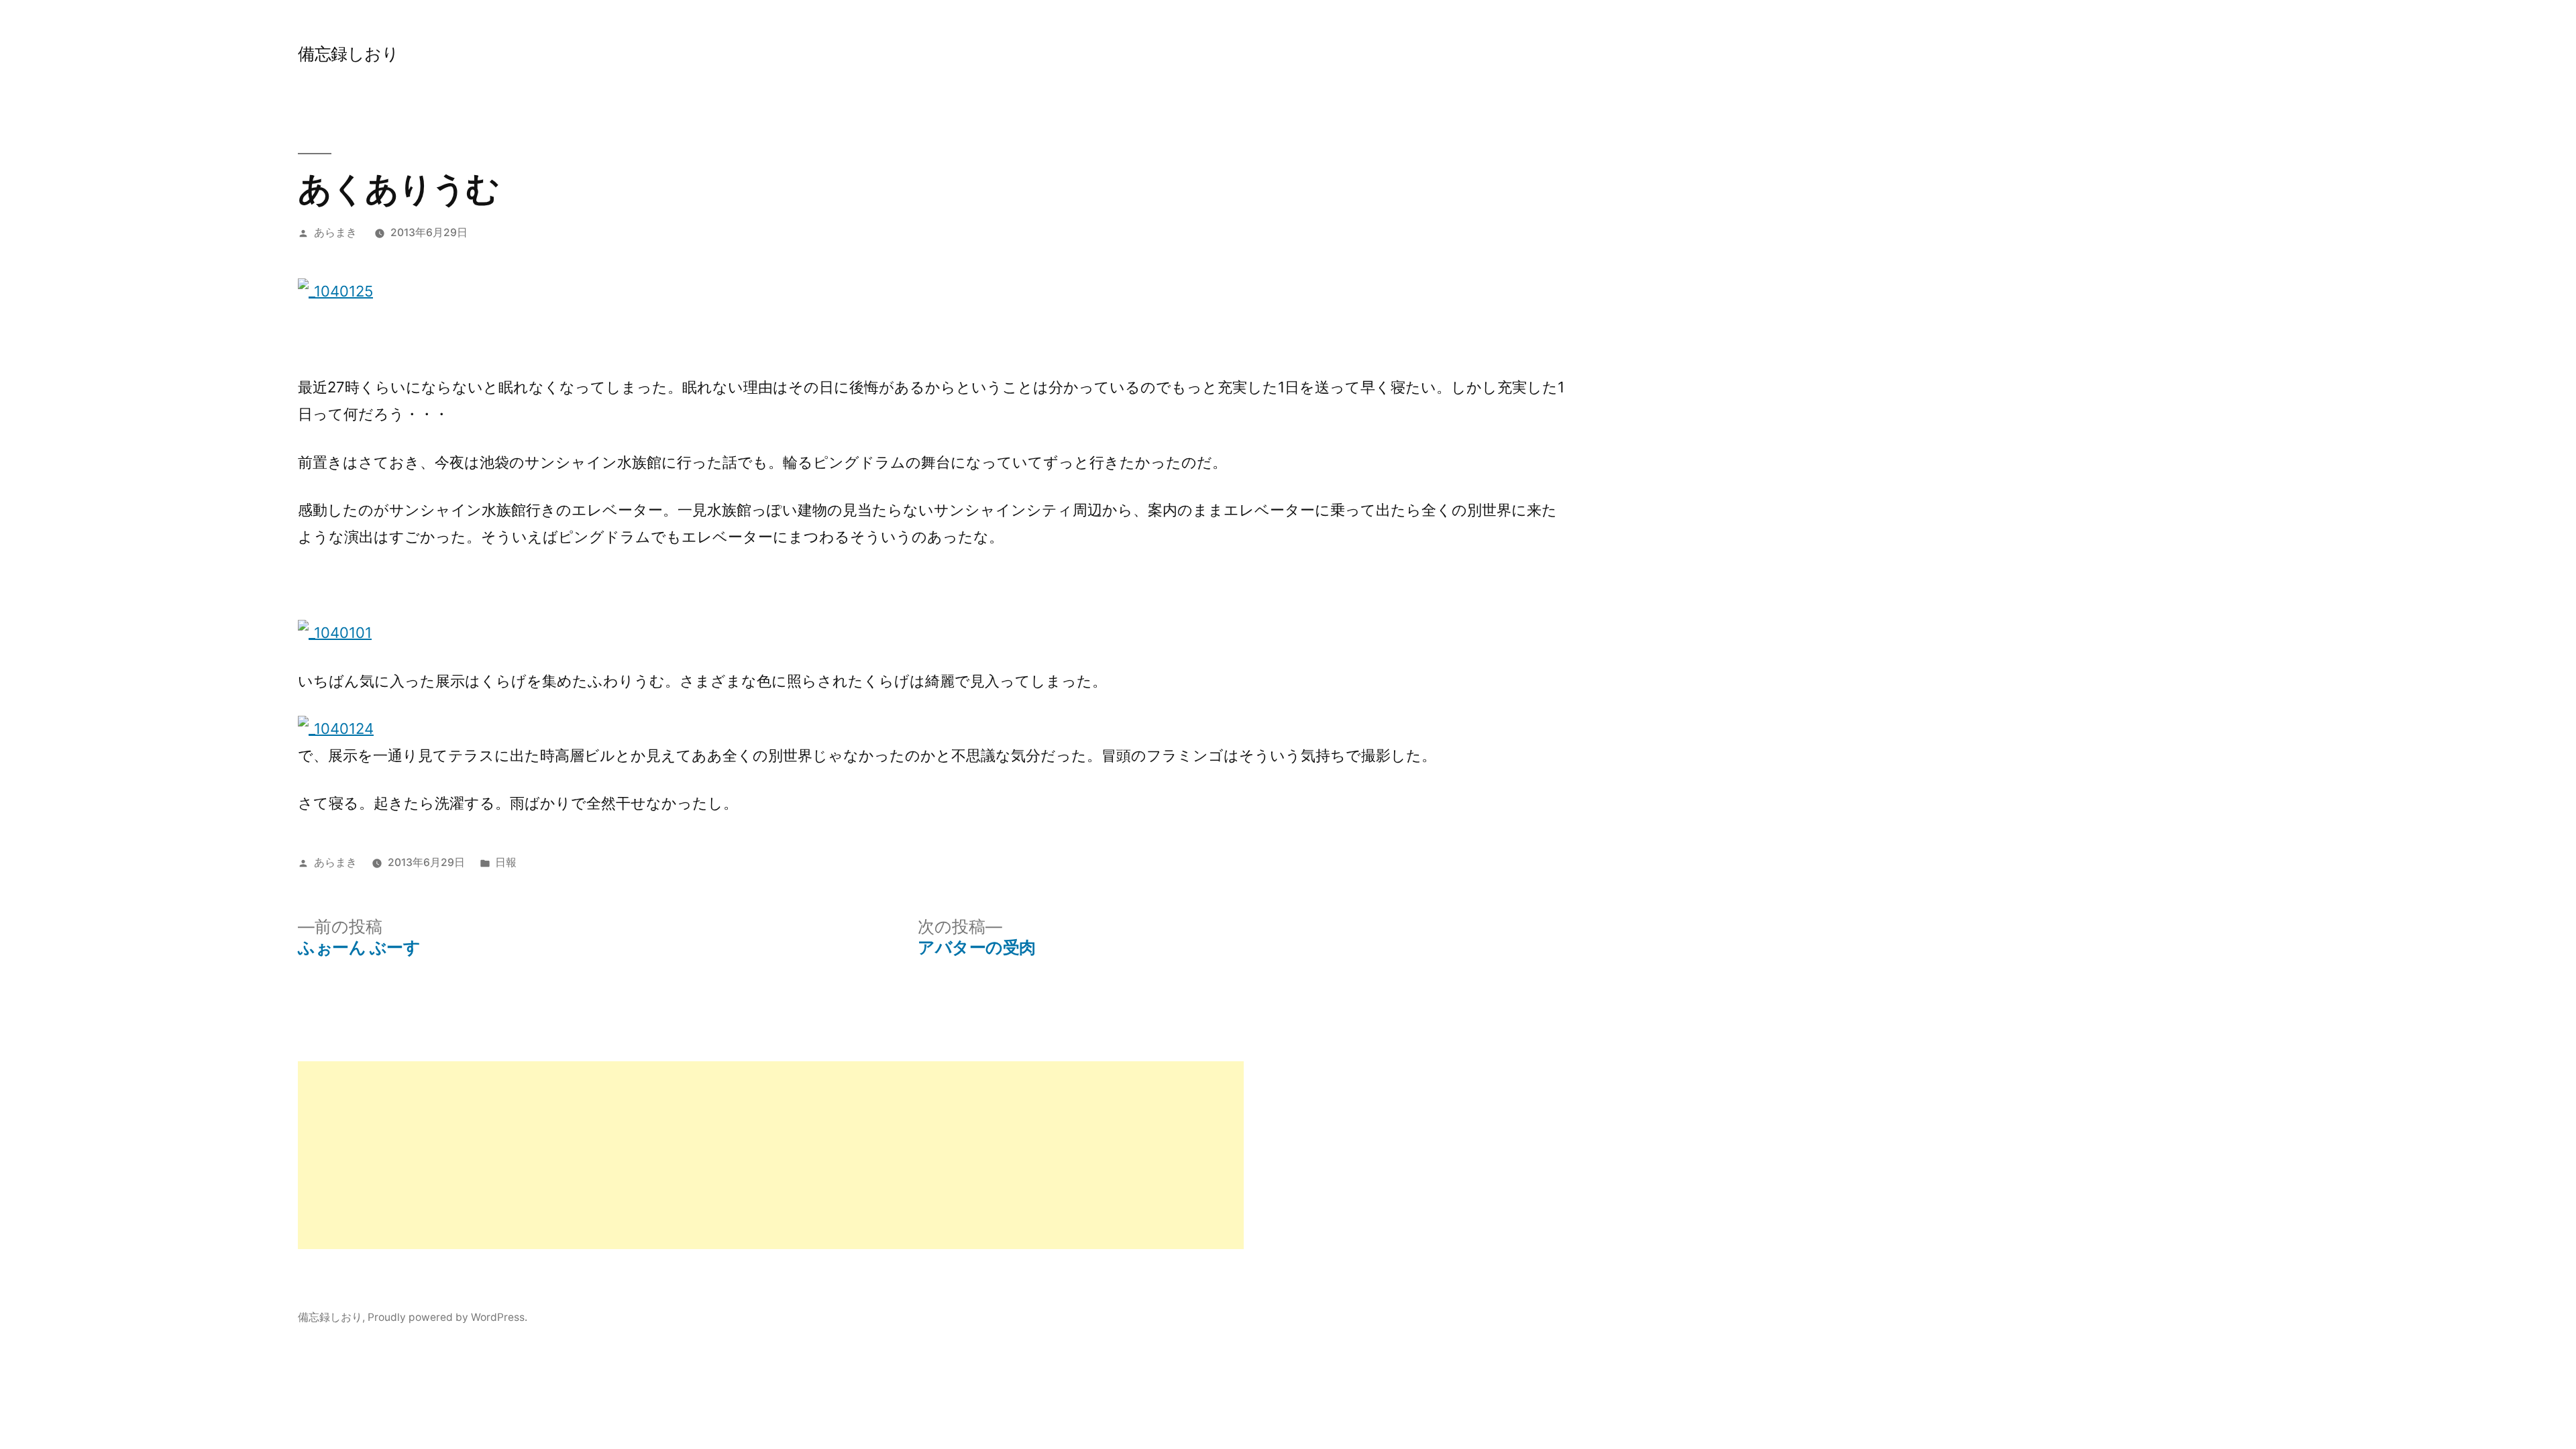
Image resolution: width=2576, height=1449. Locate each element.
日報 (506, 862)
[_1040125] (335, 291)
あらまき (335, 232)
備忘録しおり (348, 54)
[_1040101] (335, 633)
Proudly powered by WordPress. (447, 1317)
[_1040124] (336, 729)
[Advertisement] (700, 1155)
